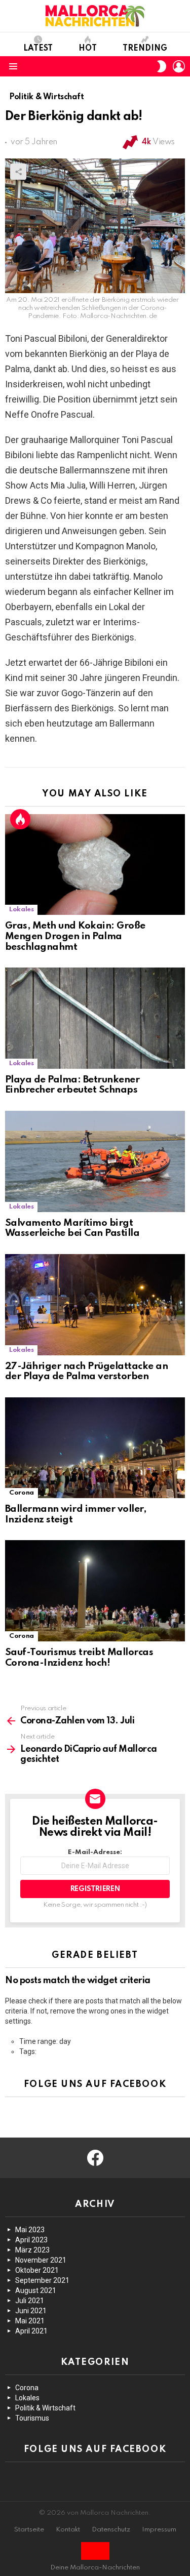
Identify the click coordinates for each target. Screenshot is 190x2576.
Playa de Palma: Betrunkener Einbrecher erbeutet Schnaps (72, 1085)
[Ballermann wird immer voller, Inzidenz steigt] (95, 1448)
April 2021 (31, 2331)
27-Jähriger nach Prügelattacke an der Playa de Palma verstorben (86, 1372)
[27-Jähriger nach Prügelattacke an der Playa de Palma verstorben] (95, 1305)
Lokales (21, 910)
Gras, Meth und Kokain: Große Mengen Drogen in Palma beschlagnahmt (75, 936)
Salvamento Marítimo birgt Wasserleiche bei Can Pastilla (72, 1228)
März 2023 (32, 2250)
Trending (145, 49)
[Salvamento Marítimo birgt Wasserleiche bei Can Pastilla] (95, 1161)
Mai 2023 (30, 2230)
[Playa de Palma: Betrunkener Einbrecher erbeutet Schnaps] (95, 1018)
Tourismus (32, 2418)
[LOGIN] (179, 66)
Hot (88, 49)
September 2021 (42, 2280)
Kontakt (68, 2530)
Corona (22, 1493)
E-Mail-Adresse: (95, 1852)
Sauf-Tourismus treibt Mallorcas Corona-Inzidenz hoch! (79, 1658)
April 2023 (31, 2240)
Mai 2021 (30, 2321)
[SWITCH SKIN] (162, 66)
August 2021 (36, 2290)
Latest (38, 49)
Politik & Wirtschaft (45, 2408)
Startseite (29, 2530)
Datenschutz (111, 2530)
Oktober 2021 (37, 2270)
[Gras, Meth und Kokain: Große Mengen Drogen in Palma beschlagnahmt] (95, 865)
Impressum (159, 2530)
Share (18, 172)
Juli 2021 (30, 2301)
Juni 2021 (31, 2311)
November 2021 (41, 2260)
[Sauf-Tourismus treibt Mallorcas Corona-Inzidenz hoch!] (95, 1591)
